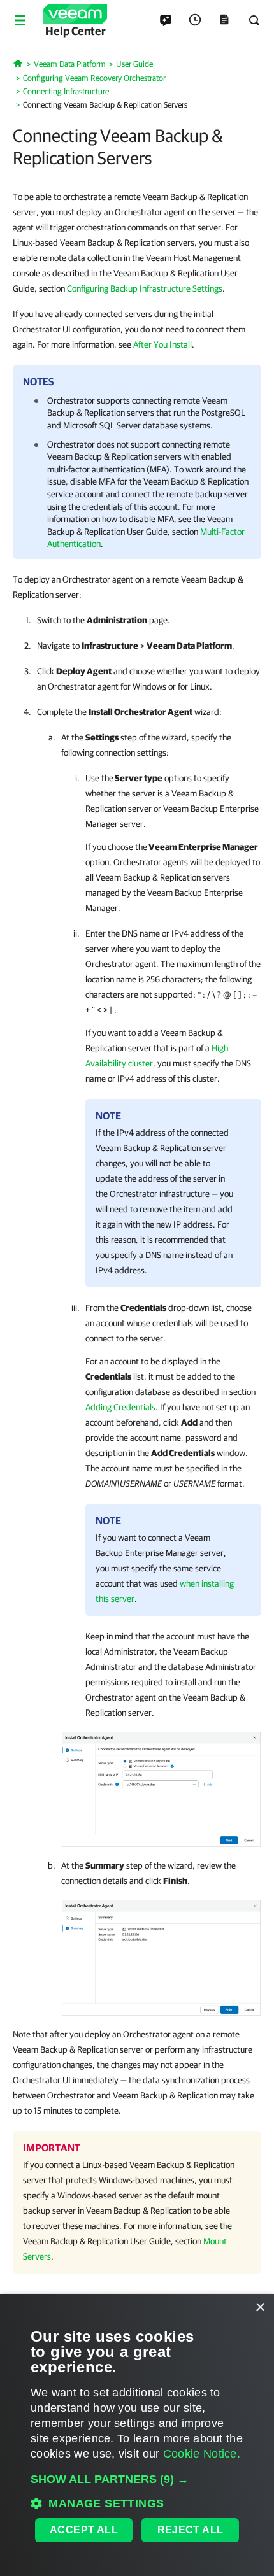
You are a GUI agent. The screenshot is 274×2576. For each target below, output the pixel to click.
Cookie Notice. (202, 2454)
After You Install (162, 344)
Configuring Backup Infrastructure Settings (145, 288)
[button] (137, 2479)
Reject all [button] (191, 2530)
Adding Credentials (120, 1407)
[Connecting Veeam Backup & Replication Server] (161, 1787)
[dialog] (137, 2435)
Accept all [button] (84, 2530)
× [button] (260, 2308)
